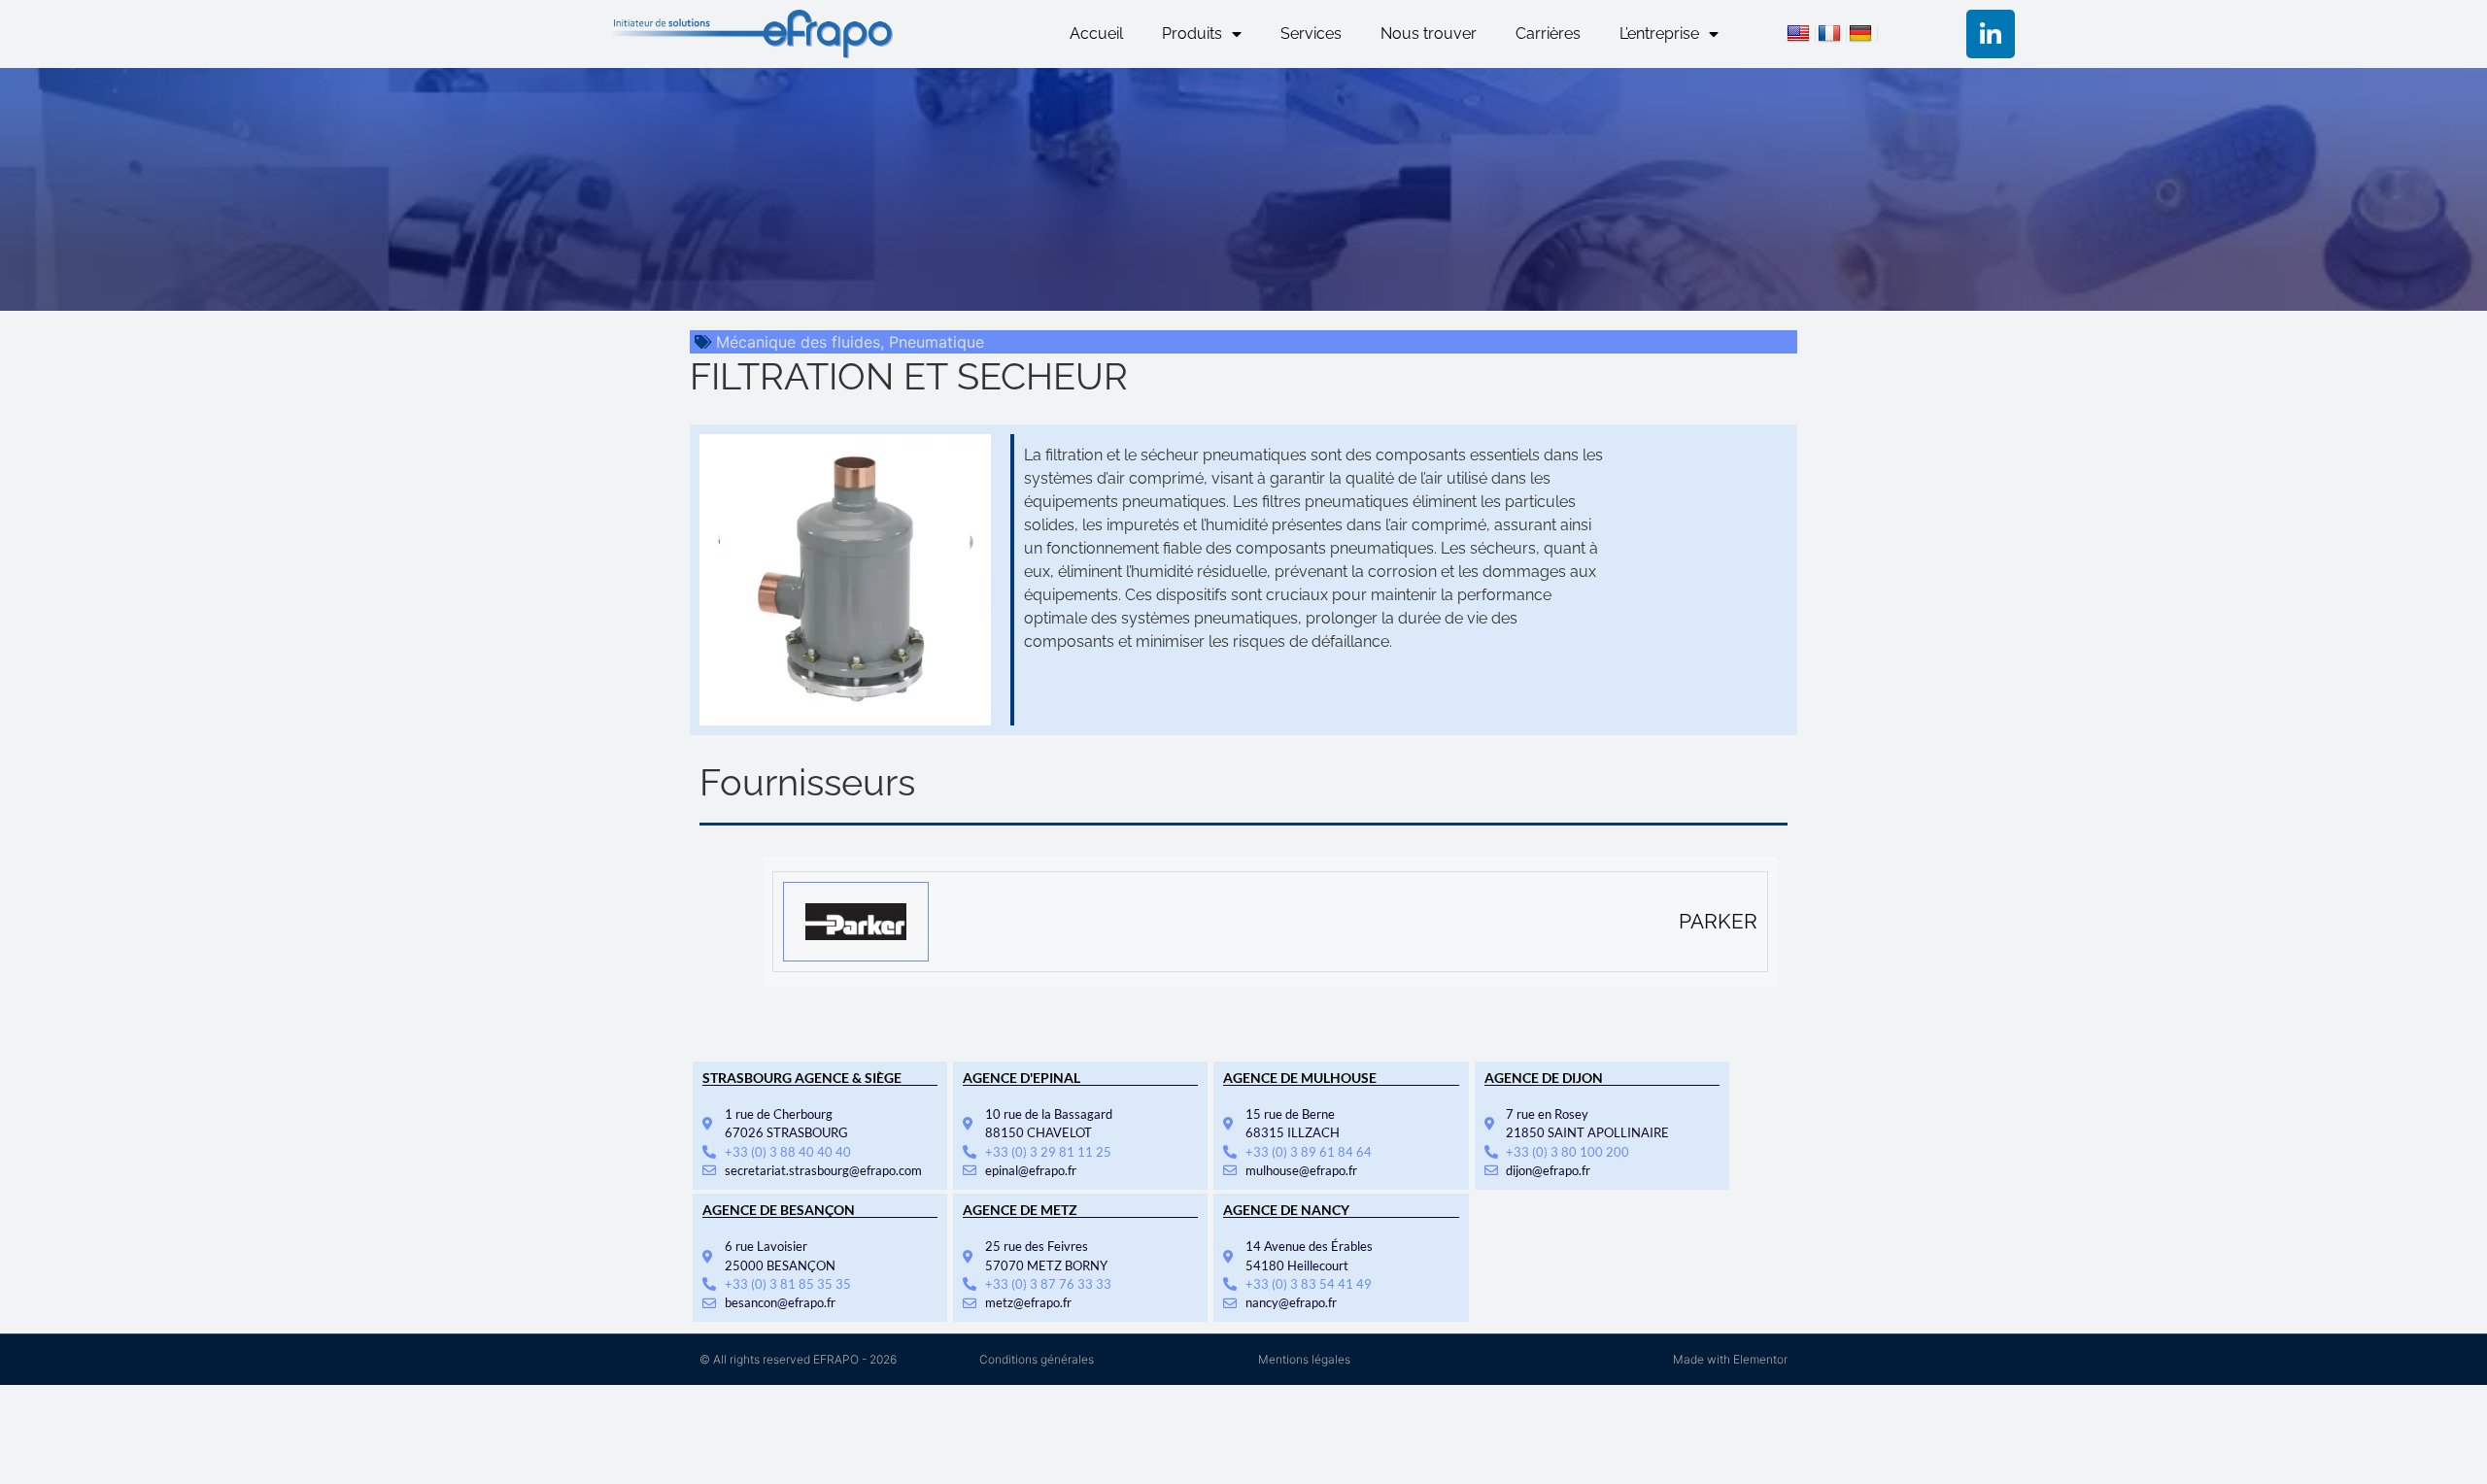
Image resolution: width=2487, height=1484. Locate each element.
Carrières (1548, 34)
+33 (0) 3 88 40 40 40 (788, 1152)
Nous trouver (1429, 34)
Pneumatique (937, 342)
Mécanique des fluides (798, 342)
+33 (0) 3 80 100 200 (1567, 1152)
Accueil (1096, 34)
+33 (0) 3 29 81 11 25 (1048, 1152)
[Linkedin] (1991, 34)
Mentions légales (1304, 1359)
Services (1311, 34)
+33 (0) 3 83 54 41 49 (1309, 1284)
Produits (1192, 34)
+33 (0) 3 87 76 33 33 (1048, 1284)
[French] (1832, 36)
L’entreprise (1659, 34)
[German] (1863, 36)
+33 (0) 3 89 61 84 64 (1309, 1152)
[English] (1801, 36)
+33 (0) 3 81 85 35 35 (788, 1284)
